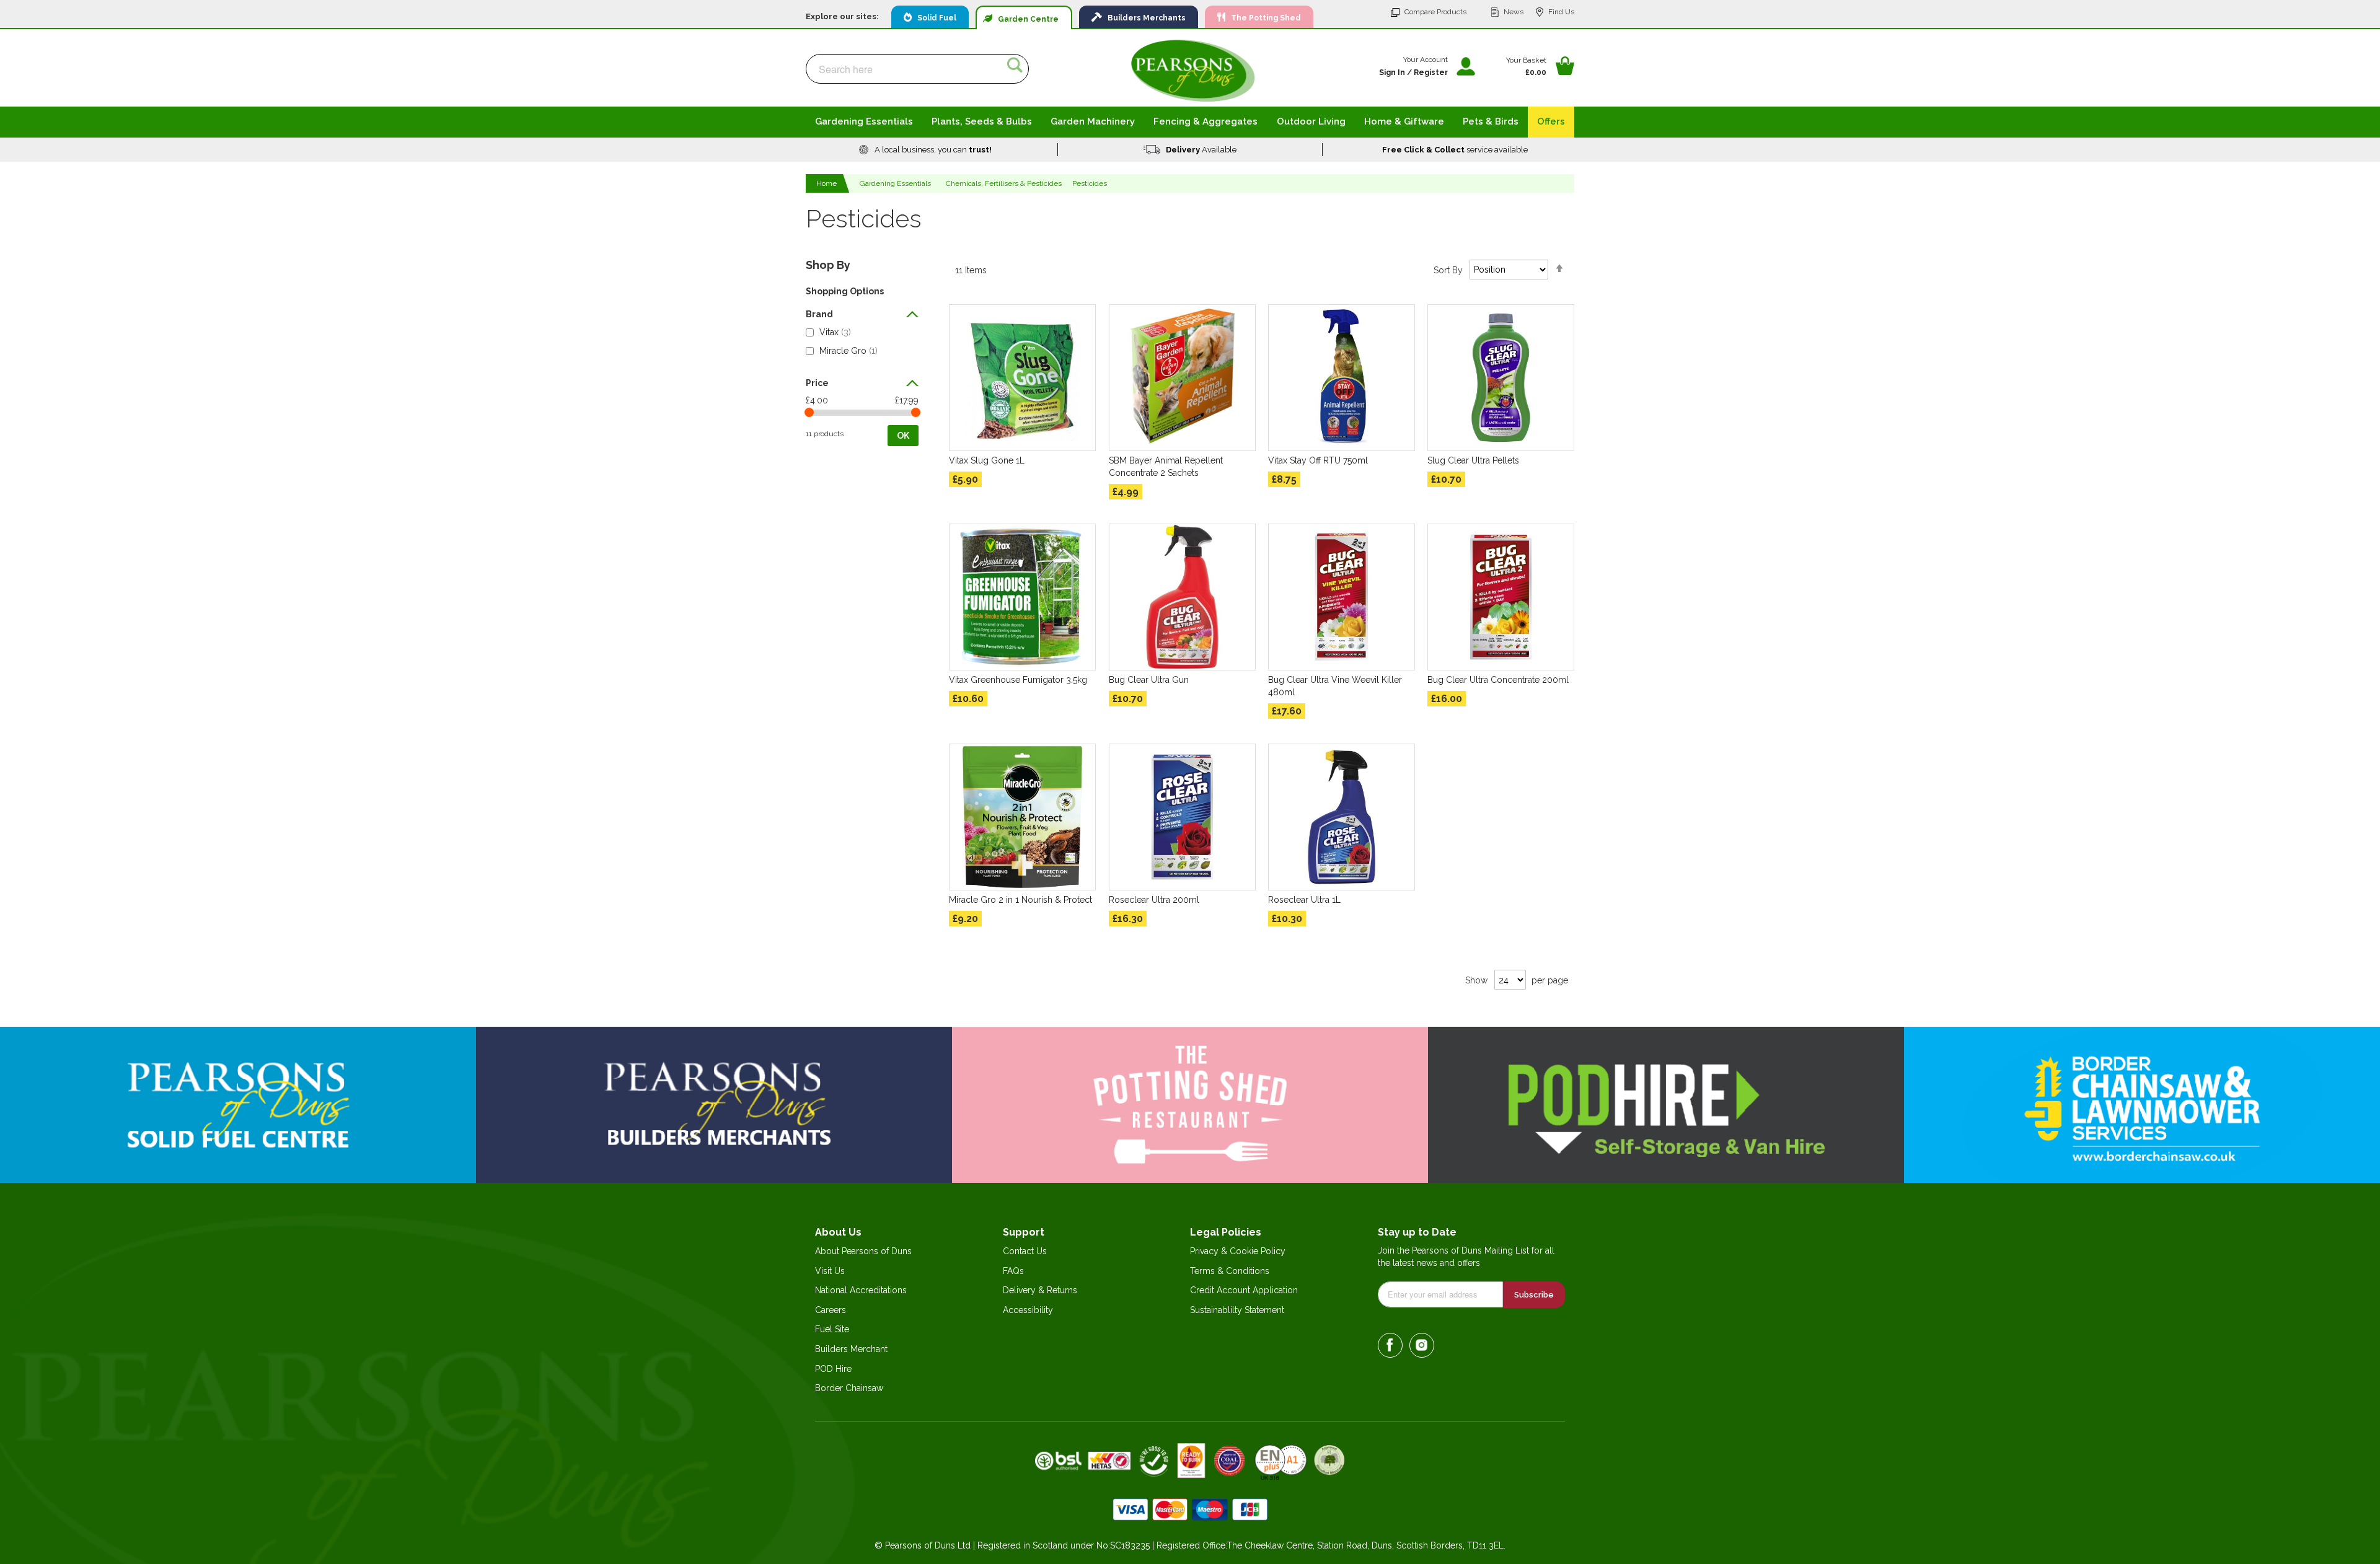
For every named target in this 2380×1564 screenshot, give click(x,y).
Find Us (1561, 12)
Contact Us (1025, 1251)
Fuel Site (832, 1329)
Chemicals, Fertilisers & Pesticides (1004, 183)
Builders (1144, 18)
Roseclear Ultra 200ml (1154, 900)
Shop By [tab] (828, 265)
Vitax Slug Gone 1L (987, 460)
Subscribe (1534, 1295)
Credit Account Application (1244, 1290)
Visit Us (830, 1271)
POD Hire (833, 1369)
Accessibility (1028, 1310)
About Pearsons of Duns (863, 1251)
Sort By (1448, 270)
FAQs (1013, 1271)
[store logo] (1193, 70)
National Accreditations (861, 1290)
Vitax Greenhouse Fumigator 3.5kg (1018, 680)
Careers (831, 1310)
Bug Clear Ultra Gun (1149, 680)
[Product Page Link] (1022, 378)
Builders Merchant (851, 1349)
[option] (926, 150)
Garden (1025, 19)
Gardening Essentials (895, 183)
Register (1431, 72)
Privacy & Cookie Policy (1238, 1251)
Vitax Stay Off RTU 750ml (1318, 460)
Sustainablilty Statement (1237, 1310)
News (1514, 12)
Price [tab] (817, 383)
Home (827, 183)
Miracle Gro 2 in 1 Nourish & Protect (1020, 900)
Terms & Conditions (1230, 1271)
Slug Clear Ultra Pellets (1473, 460)
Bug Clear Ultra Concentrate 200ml (1498, 680)
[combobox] (917, 69)
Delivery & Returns (1040, 1290)
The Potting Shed (1263, 18)
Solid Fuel (934, 18)
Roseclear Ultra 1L (1304, 900)
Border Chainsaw (849, 1388)
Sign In (1392, 72)
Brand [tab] (819, 314)
